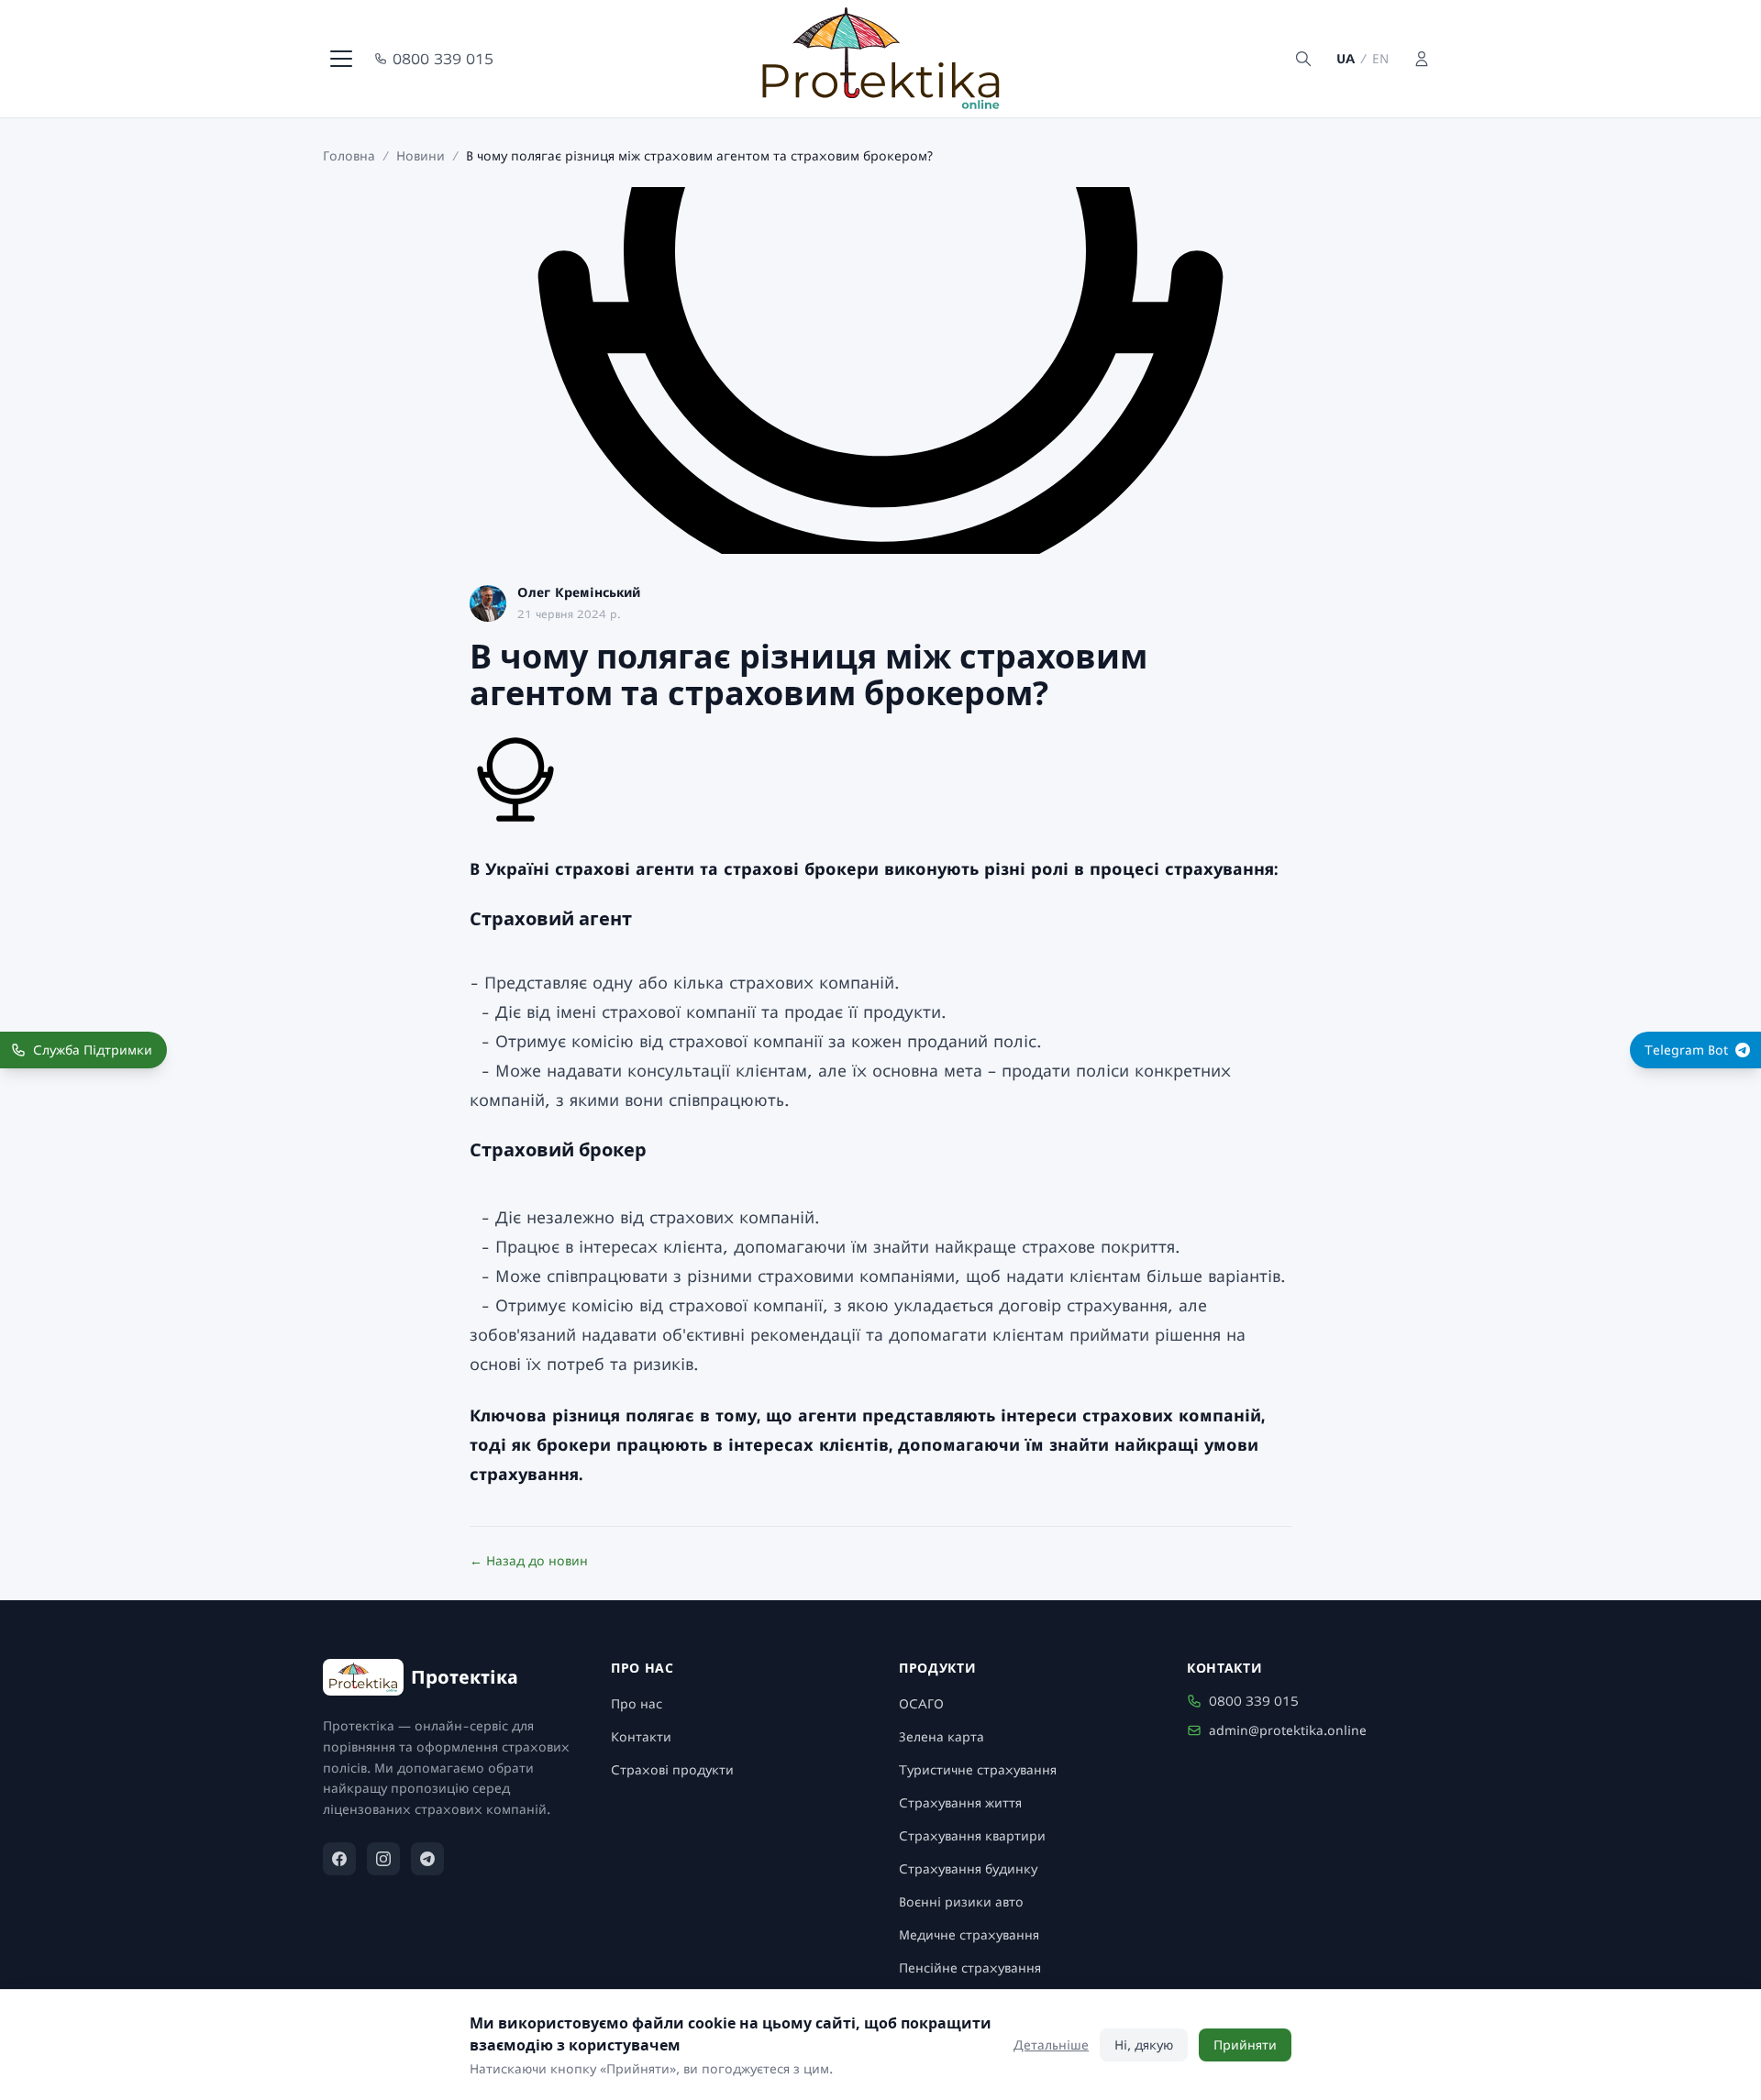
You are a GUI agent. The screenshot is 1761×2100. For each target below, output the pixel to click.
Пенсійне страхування (970, 1967)
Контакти (641, 1736)
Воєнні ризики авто (961, 1901)
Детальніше (1051, 2045)
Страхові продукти (672, 1769)
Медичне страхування (969, 1934)
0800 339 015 (443, 59)
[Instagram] (383, 1859)
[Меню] (341, 59)
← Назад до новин (529, 1560)
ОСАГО (921, 1703)
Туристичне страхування (978, 1769)
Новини (421, 155)
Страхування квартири (972, 1835)
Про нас (637, 1703)
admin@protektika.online (1288, 1730)
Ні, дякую (1144, 2045)
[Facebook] (339, 1859)
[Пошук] (1303, 59)
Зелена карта (941, 1736)
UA (1346, 58)
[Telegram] (427, 1859)
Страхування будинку (968, 1868)
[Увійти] (1422, 59)
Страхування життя (960, 1802)
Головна (349, 155)
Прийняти (1245, 2045)
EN (1380, 58)
